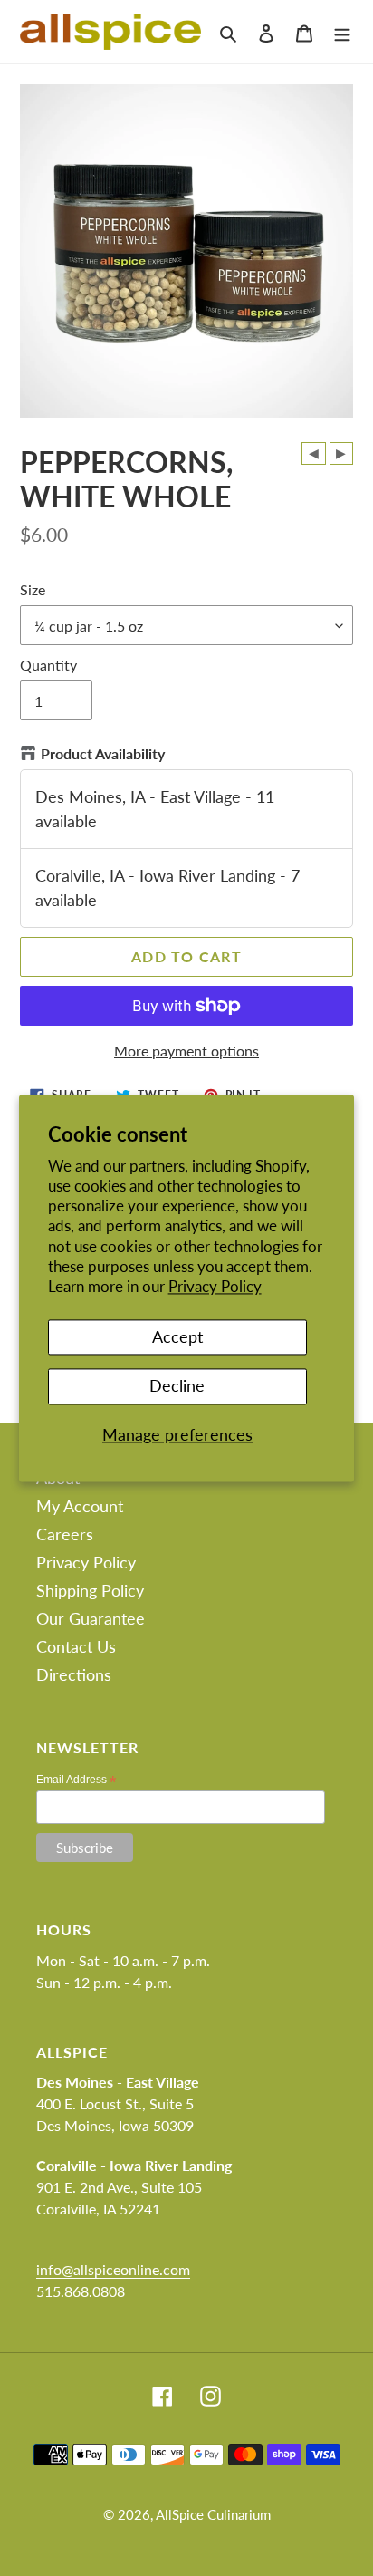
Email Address (76, 1780)
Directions (74, 1674)
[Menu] (342, 31)
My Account (80, 1506)
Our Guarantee (91, 1618)
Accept (177, 1336)
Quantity (48, 665)
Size (33, 589)
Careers (65, 1534)
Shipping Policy (90, 1590)
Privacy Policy (215, 1286)
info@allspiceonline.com (113, 2269)
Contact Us (76, 1646)
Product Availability (103, 753)
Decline (177, 1386)
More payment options (186, 1051)
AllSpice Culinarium (213, 2514)
